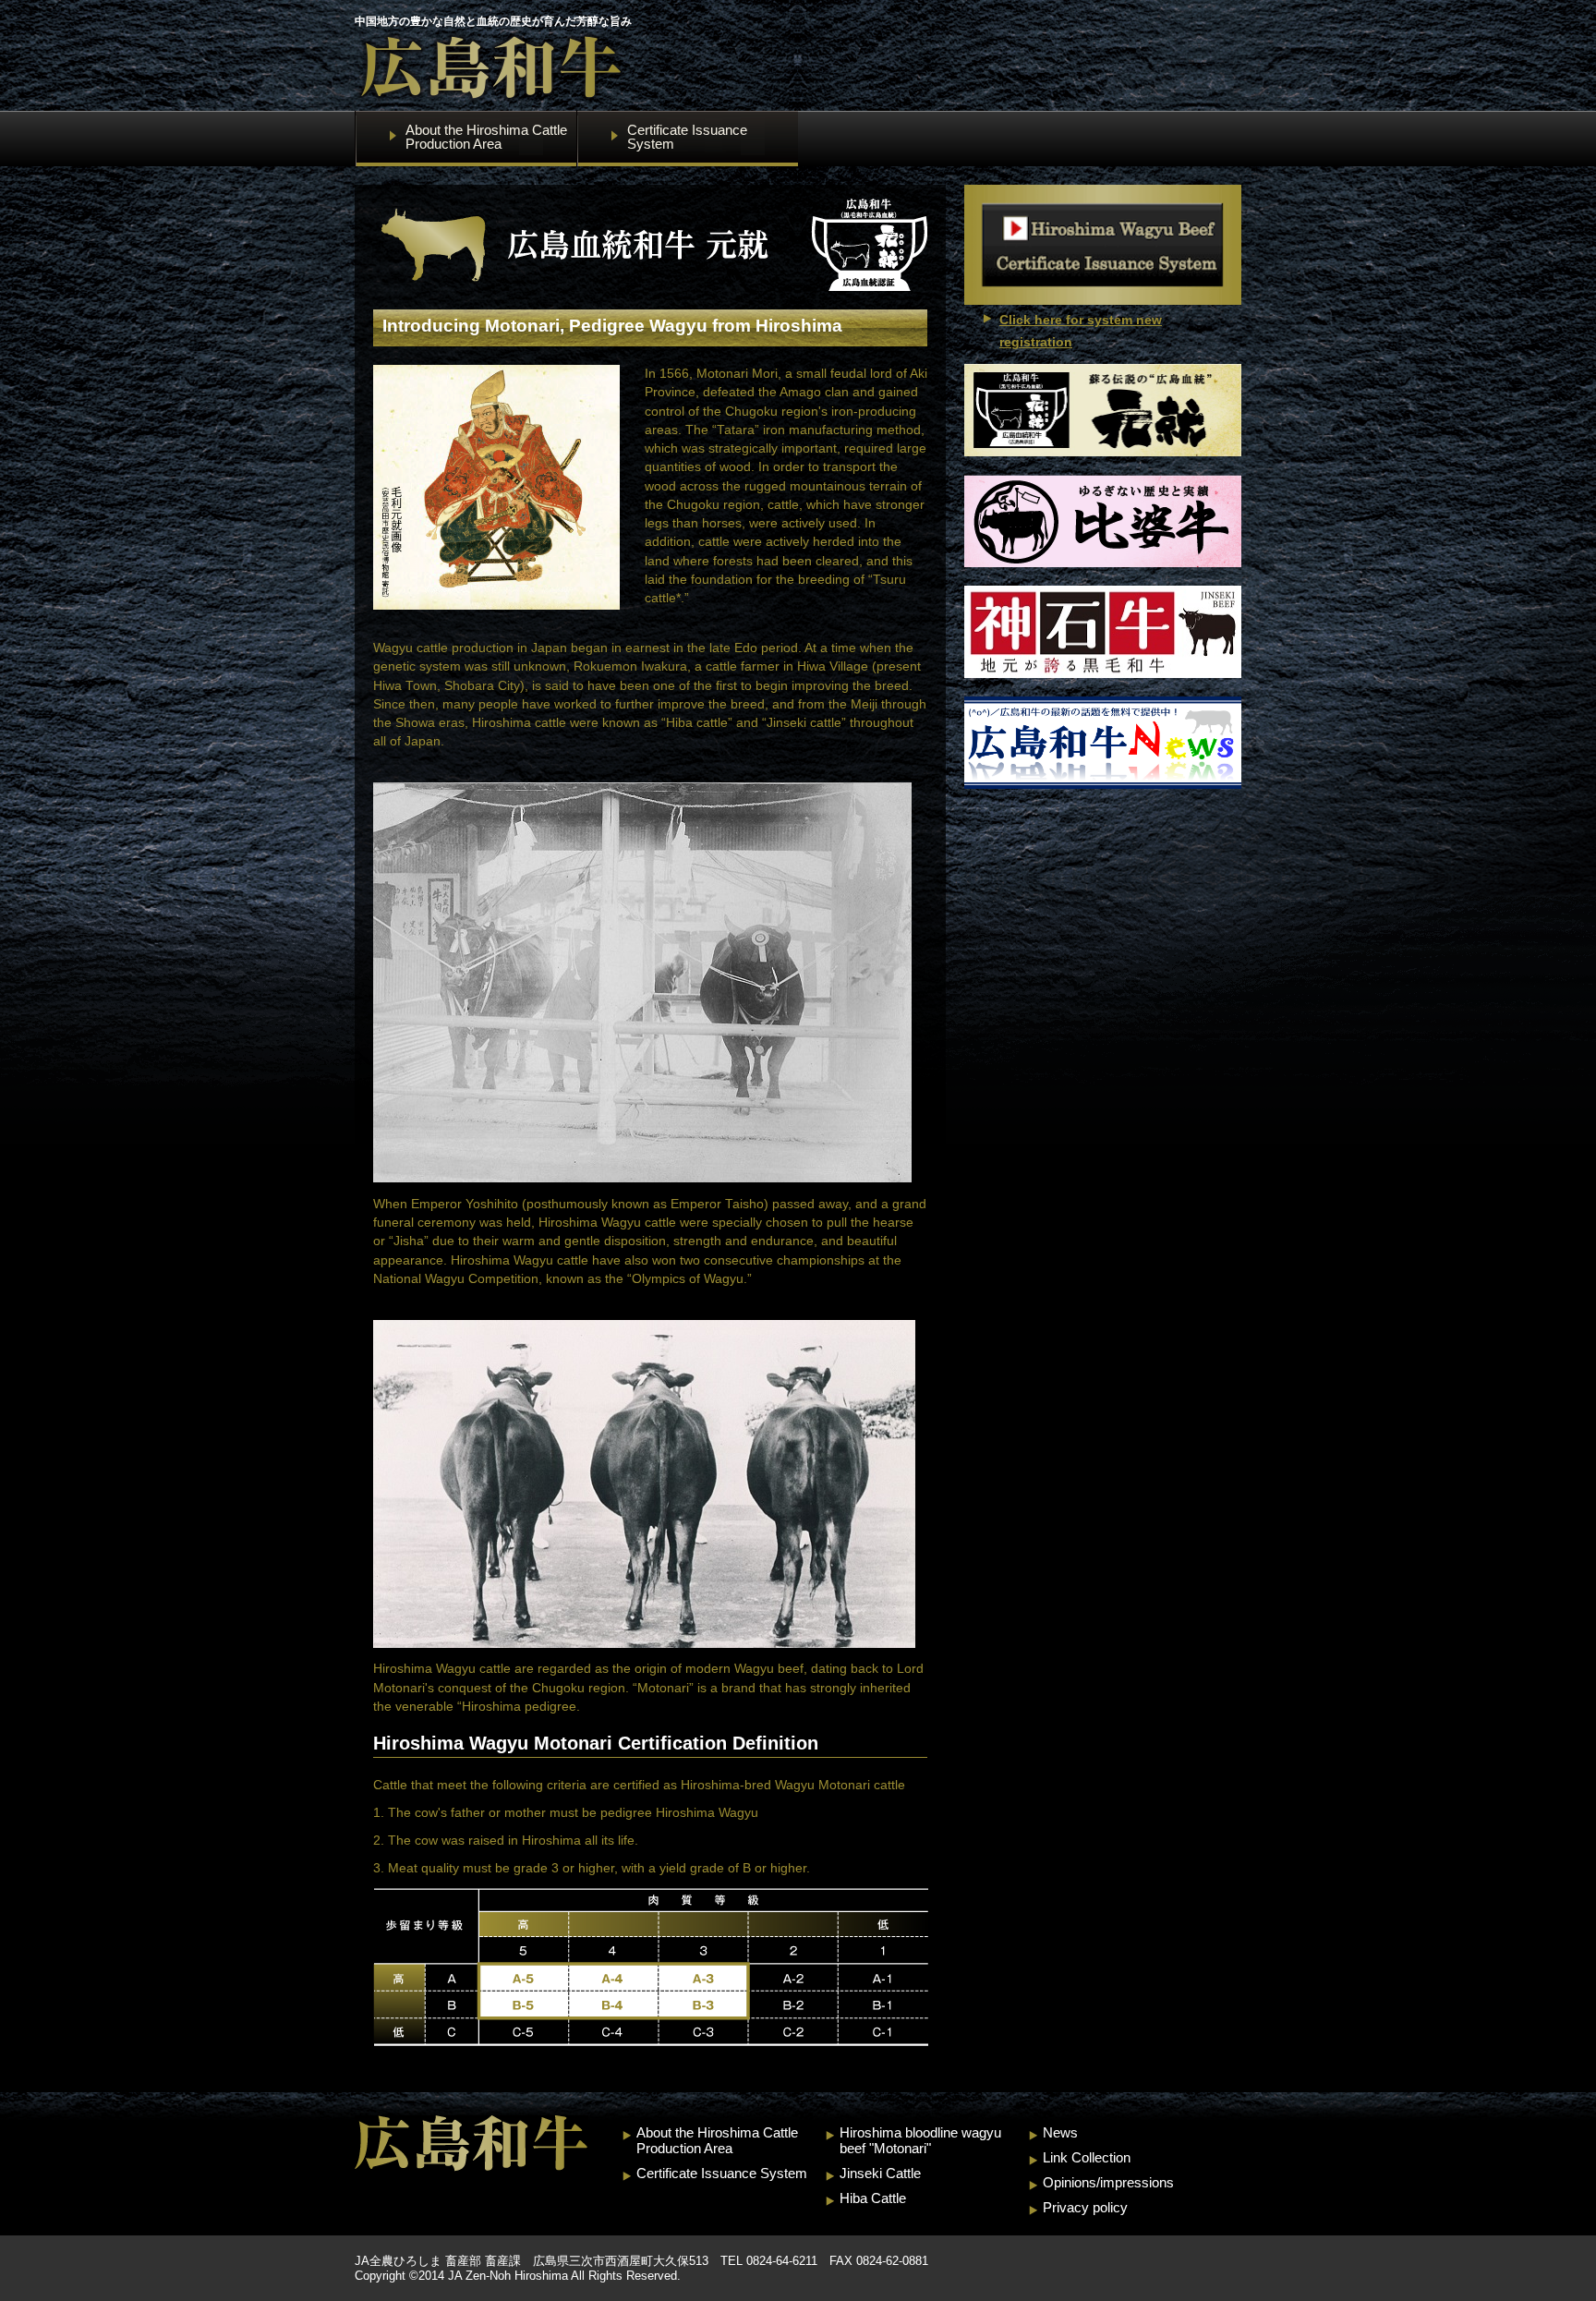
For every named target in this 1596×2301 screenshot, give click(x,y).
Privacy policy (1085, 2207)
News (1060, 2132)
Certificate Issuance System (722, 2173)
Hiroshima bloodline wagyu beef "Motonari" (920, 2140)
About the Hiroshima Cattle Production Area (717, 2140)
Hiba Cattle (873, 2198)
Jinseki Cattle (880, 2173)
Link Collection (1087, 2157)
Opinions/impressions (1108, 2182)
